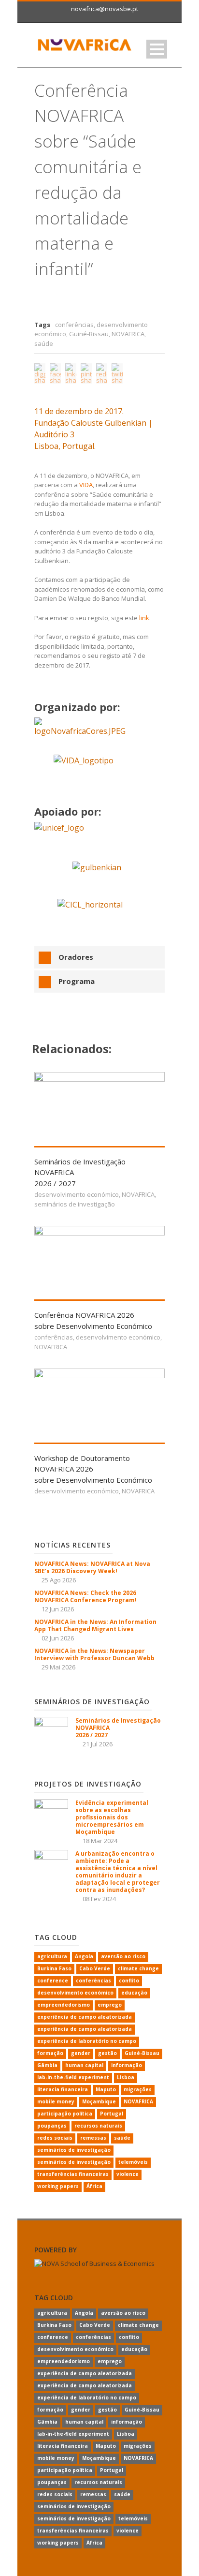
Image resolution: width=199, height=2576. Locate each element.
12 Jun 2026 (58, 1609)
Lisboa (126, 2077)
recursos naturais (98, 2126)
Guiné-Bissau (89, 334)
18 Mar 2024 (100, 1841)
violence (128, 2174)
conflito (129, 1980)
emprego (110, 2005)
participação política (65, 2114)
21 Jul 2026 (98, 1744)
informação (127, 2065)
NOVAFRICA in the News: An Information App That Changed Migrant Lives (95, 1625)
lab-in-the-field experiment (73, 2077)
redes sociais (55, 2138)
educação (134, 1993)
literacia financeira (63, 2089)
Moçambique (99, 2101)
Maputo (106, 2089)
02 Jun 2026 (58, 1638)
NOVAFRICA (128, 334)
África (94, 2186)
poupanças (52, 2126)
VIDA (86, 485)
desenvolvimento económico (77, 1194)
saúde (44, 343)
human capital (84, 2065)
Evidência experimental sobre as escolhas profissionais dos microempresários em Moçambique (112, 1817)
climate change (138, 1968)
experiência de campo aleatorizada (85, 2017)
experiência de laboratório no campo (87, 2041)
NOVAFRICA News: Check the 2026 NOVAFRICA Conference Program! (85, 1596)
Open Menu (157, 49)
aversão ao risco (123, 1956)
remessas (93, 2138)
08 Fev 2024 (99, 1899)
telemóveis (133, 2162)
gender (81, 2053)
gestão (107, 2053)
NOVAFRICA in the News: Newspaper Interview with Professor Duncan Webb (94, 1654)
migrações (138, 2089)
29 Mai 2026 (58, 1667)
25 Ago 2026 (59, 1580)
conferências (74, 325)
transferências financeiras (73, 2174)
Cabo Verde (95, 1968)
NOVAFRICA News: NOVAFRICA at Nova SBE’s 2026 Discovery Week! (92, 1567)
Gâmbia (47, 2065)
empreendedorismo (64, 2005)
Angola (84, 1956)
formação (50, 2053)
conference (53, 1980)
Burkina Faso (54, 1968)
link (144, 618)
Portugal (112, 2114)
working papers (58, 2186)
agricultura (52, 1956)
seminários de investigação (75, 1204)
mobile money (56, 2101)
